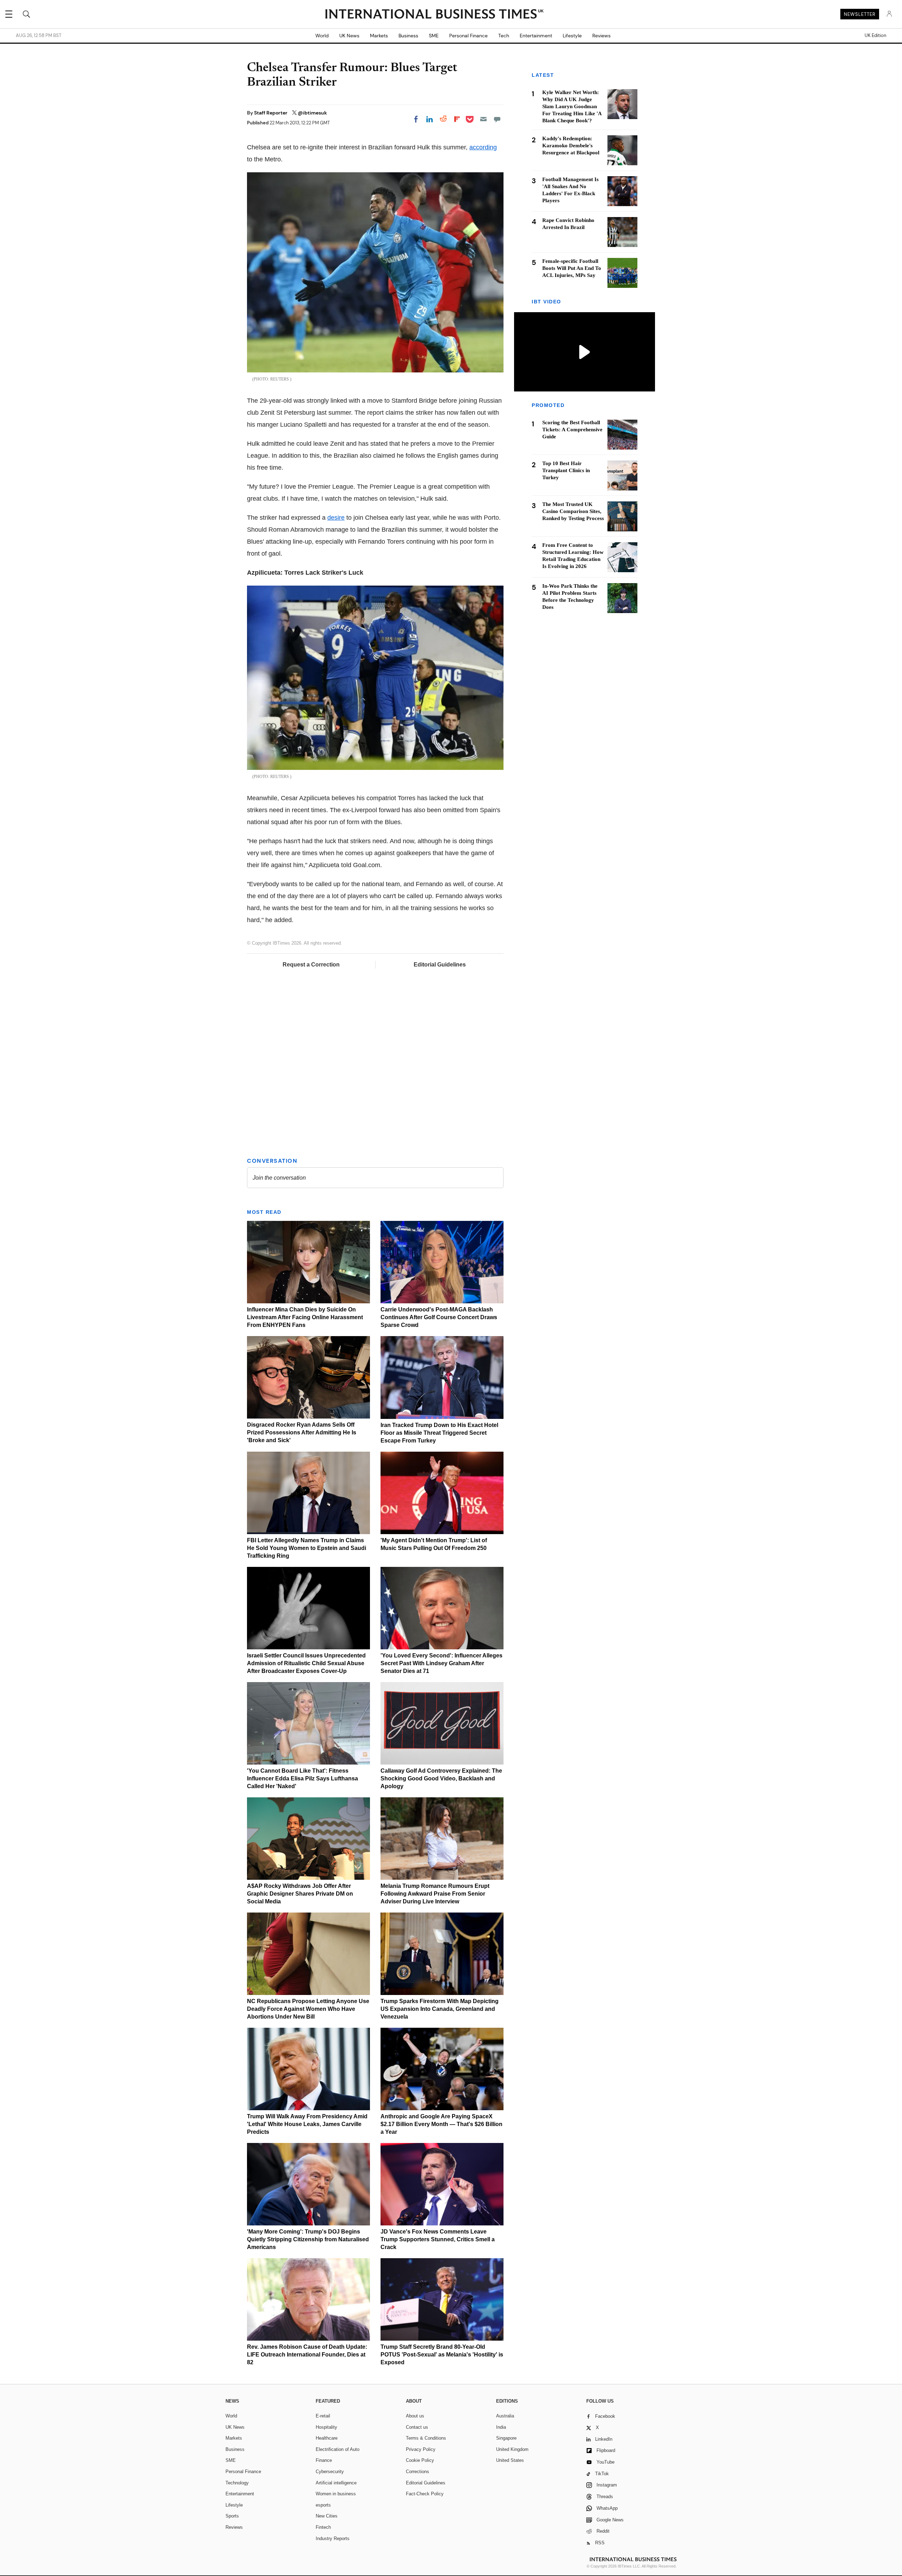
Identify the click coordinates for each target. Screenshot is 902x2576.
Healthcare (327, 2438)
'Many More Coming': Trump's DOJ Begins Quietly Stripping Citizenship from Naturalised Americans (308, 2239)
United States (510, 2460)
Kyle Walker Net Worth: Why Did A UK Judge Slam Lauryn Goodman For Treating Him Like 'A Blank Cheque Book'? (572, 106)
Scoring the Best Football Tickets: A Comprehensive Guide (572, 430)
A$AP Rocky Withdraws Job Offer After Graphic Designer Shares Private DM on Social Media (300, 1894)
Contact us (417, 2427)
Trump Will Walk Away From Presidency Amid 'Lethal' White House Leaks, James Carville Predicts (307, 2124)
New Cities (327, 2516)
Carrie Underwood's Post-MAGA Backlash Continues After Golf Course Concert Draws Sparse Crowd (439, 1317)
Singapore (506, 2438)
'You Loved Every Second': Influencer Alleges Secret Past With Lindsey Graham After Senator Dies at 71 (441, 1663)
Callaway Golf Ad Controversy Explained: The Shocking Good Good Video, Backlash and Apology (441, 1778)
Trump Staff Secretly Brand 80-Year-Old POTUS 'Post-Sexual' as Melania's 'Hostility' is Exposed (442, 2355)
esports (323, 2505)
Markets (379, 36)
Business (408, 36)
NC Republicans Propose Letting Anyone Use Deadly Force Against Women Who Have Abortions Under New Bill (308, 2009)
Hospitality (326, 2427)
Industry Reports (333, 2538)
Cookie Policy (420, 2460)
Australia (505, 2416)
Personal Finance (468, 36)
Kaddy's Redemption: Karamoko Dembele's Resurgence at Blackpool (571, 146)
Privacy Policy (421, 2449)
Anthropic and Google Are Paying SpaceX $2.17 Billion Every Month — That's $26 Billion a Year (441, 2124)
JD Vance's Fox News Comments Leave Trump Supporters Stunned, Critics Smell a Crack (438, 2239)
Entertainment (536, 36)
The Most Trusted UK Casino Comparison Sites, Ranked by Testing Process (573, 512)
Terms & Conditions (426, 2438)
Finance (324, 2460)
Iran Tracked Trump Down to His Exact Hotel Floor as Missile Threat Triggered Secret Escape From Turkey (439, 1433)
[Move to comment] (497, 119)
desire (336, 518)
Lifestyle (572, 36)
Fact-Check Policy (425, 2494)
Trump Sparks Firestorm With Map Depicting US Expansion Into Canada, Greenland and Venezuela (440, 2009)
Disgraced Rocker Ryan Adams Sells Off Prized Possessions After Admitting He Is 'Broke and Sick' (302, 1432)
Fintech (323, 2527)
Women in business (336, 2494)
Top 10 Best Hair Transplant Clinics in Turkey (566, 471)
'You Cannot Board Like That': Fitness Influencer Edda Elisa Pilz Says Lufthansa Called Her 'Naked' (302, 1778)
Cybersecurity (330, 2472)
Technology (237, 2483)
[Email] (483, 119)
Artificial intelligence (336, 2483)
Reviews (601, 36)
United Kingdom (512, 2449)
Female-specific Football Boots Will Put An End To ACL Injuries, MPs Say (572, 268)
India (501, 2427)
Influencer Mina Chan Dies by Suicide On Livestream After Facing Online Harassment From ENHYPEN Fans (305, 1317)
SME (434, 36)
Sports (232, 2516)
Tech (504, 36)
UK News (349, 36)
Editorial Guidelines (440, 965)
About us (415, 2416)
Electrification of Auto (338, 2449)
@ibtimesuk (312, 113)
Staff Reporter (271, 113)
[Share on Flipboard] (457, 119)
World (322, 36)
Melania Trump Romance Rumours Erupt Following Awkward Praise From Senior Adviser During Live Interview (435, 1894)
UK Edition (875, 36)
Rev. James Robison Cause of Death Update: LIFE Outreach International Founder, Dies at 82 (307, 2355)
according (483, 147)
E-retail (323, 2416)
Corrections (418, 2472)
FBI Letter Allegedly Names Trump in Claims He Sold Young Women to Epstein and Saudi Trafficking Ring (307, 1548)
